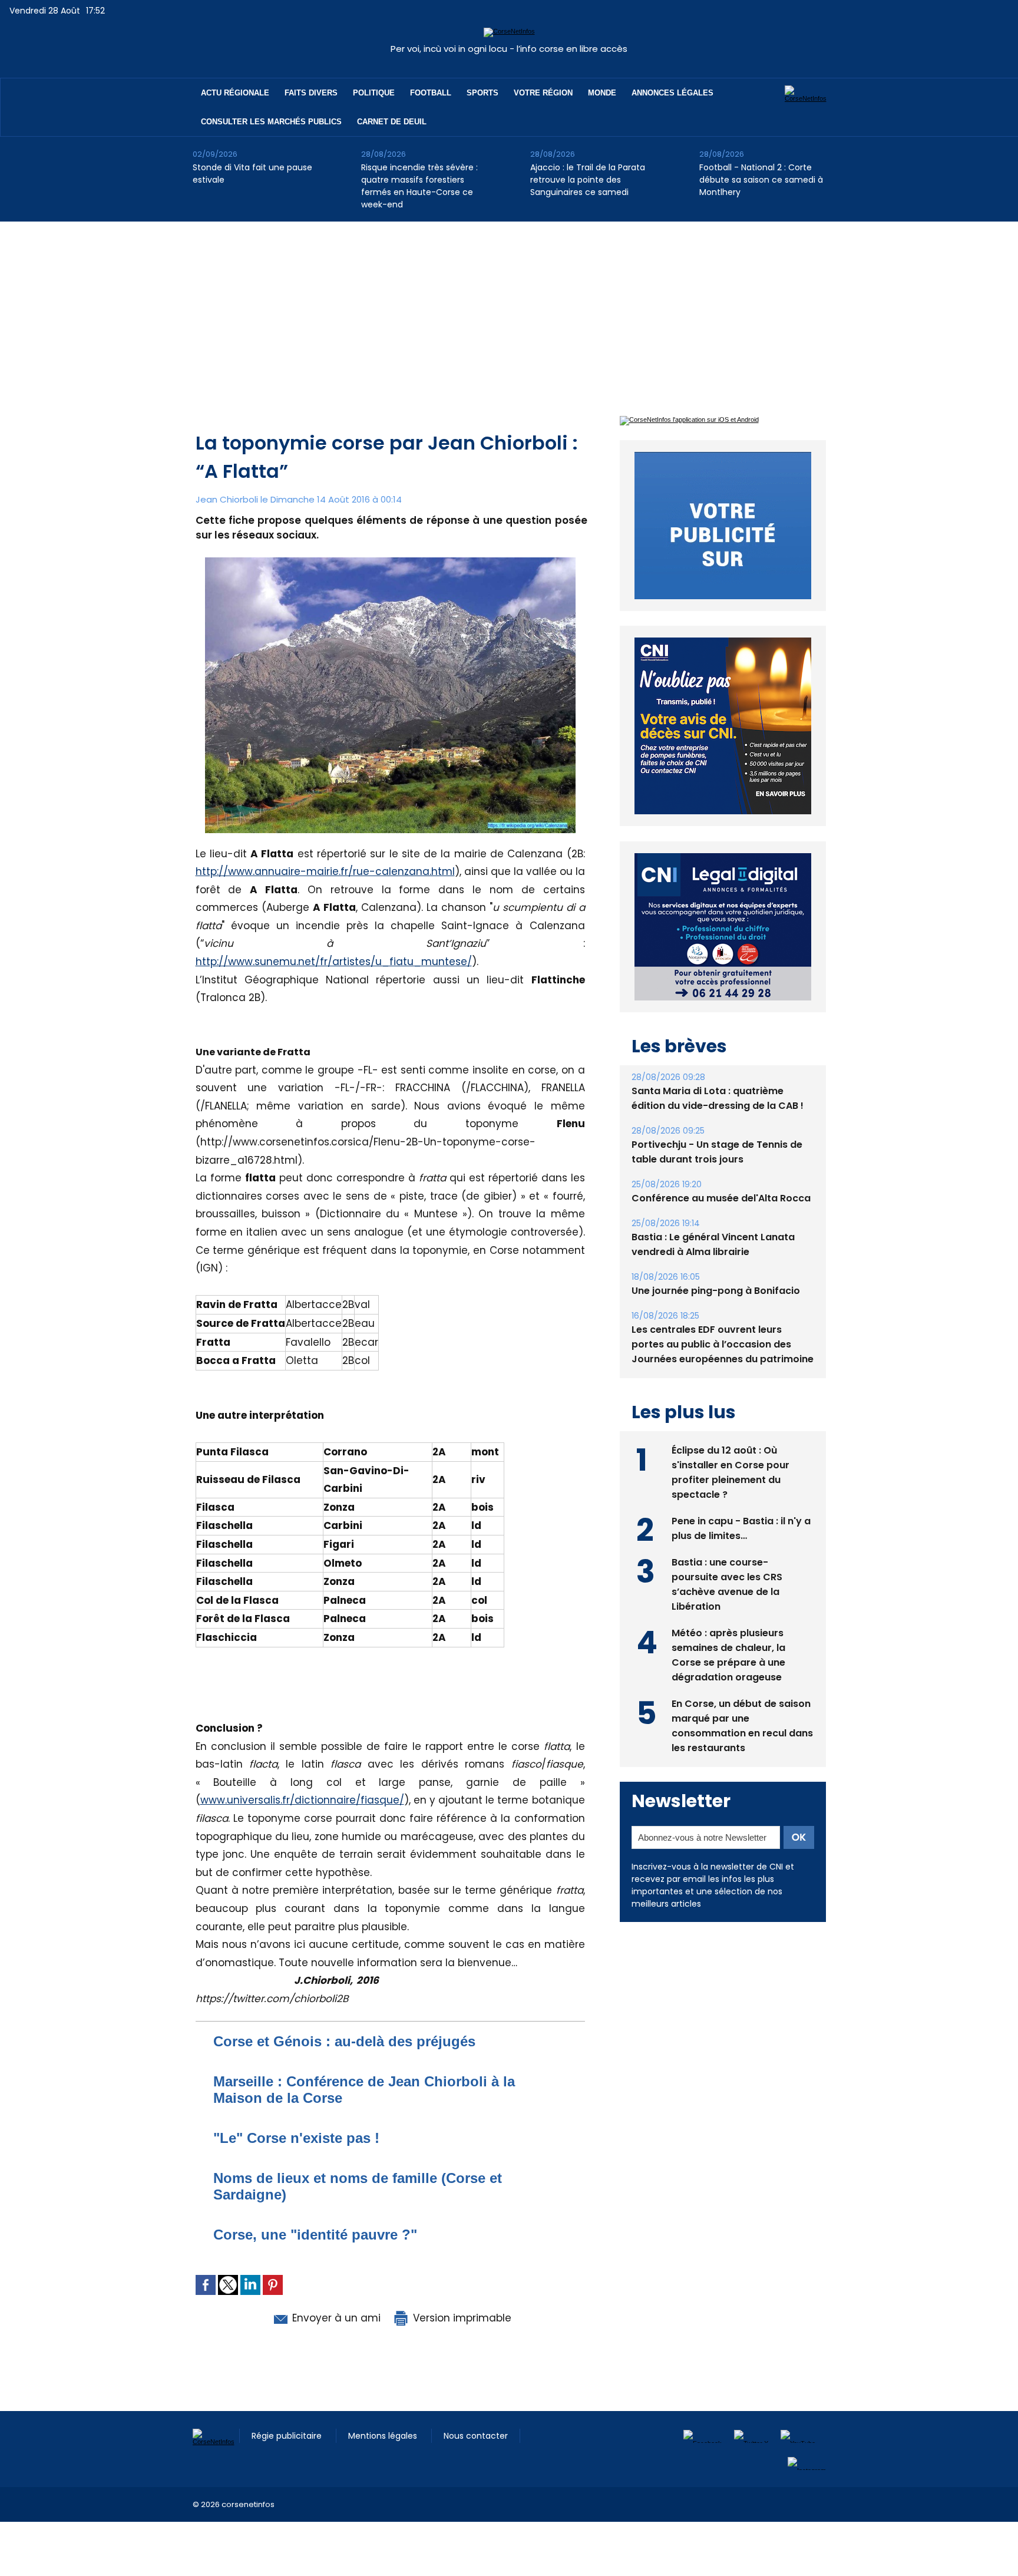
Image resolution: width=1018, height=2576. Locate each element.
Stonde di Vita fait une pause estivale (252, 174)
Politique (374, 93)
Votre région (543, 93)
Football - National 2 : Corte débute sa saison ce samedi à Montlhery (761, 180)
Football (431, 93)
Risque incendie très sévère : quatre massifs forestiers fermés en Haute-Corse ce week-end (419, 186)
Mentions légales (384, 2436)
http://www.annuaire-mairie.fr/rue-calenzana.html (325, 871)
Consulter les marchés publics (271, 122)
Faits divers (311, 93)
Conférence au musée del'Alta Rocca (721, 1198)
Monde (602, 93)
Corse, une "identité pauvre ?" (315, 2235)
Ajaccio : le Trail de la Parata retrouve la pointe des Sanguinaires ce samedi (588, 180)
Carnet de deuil (392, 122)
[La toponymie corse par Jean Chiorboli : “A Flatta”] (390, 561)
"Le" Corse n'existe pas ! (296, 2138)
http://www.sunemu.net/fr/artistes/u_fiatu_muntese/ (334, 962)
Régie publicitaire (288, 2436)
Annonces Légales (672, 93)
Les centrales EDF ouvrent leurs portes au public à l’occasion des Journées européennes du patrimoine (723, 1344)
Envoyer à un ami (335, 2318)
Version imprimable (461, 2318)
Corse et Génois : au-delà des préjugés (344, 2041)
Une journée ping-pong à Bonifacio (716, 1291)
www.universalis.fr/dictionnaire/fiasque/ (302, 1800)
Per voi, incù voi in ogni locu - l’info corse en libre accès (509, 49)
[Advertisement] (509, 310)
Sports (482, 93)
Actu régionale (235, 93)
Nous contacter (476, 2436)
